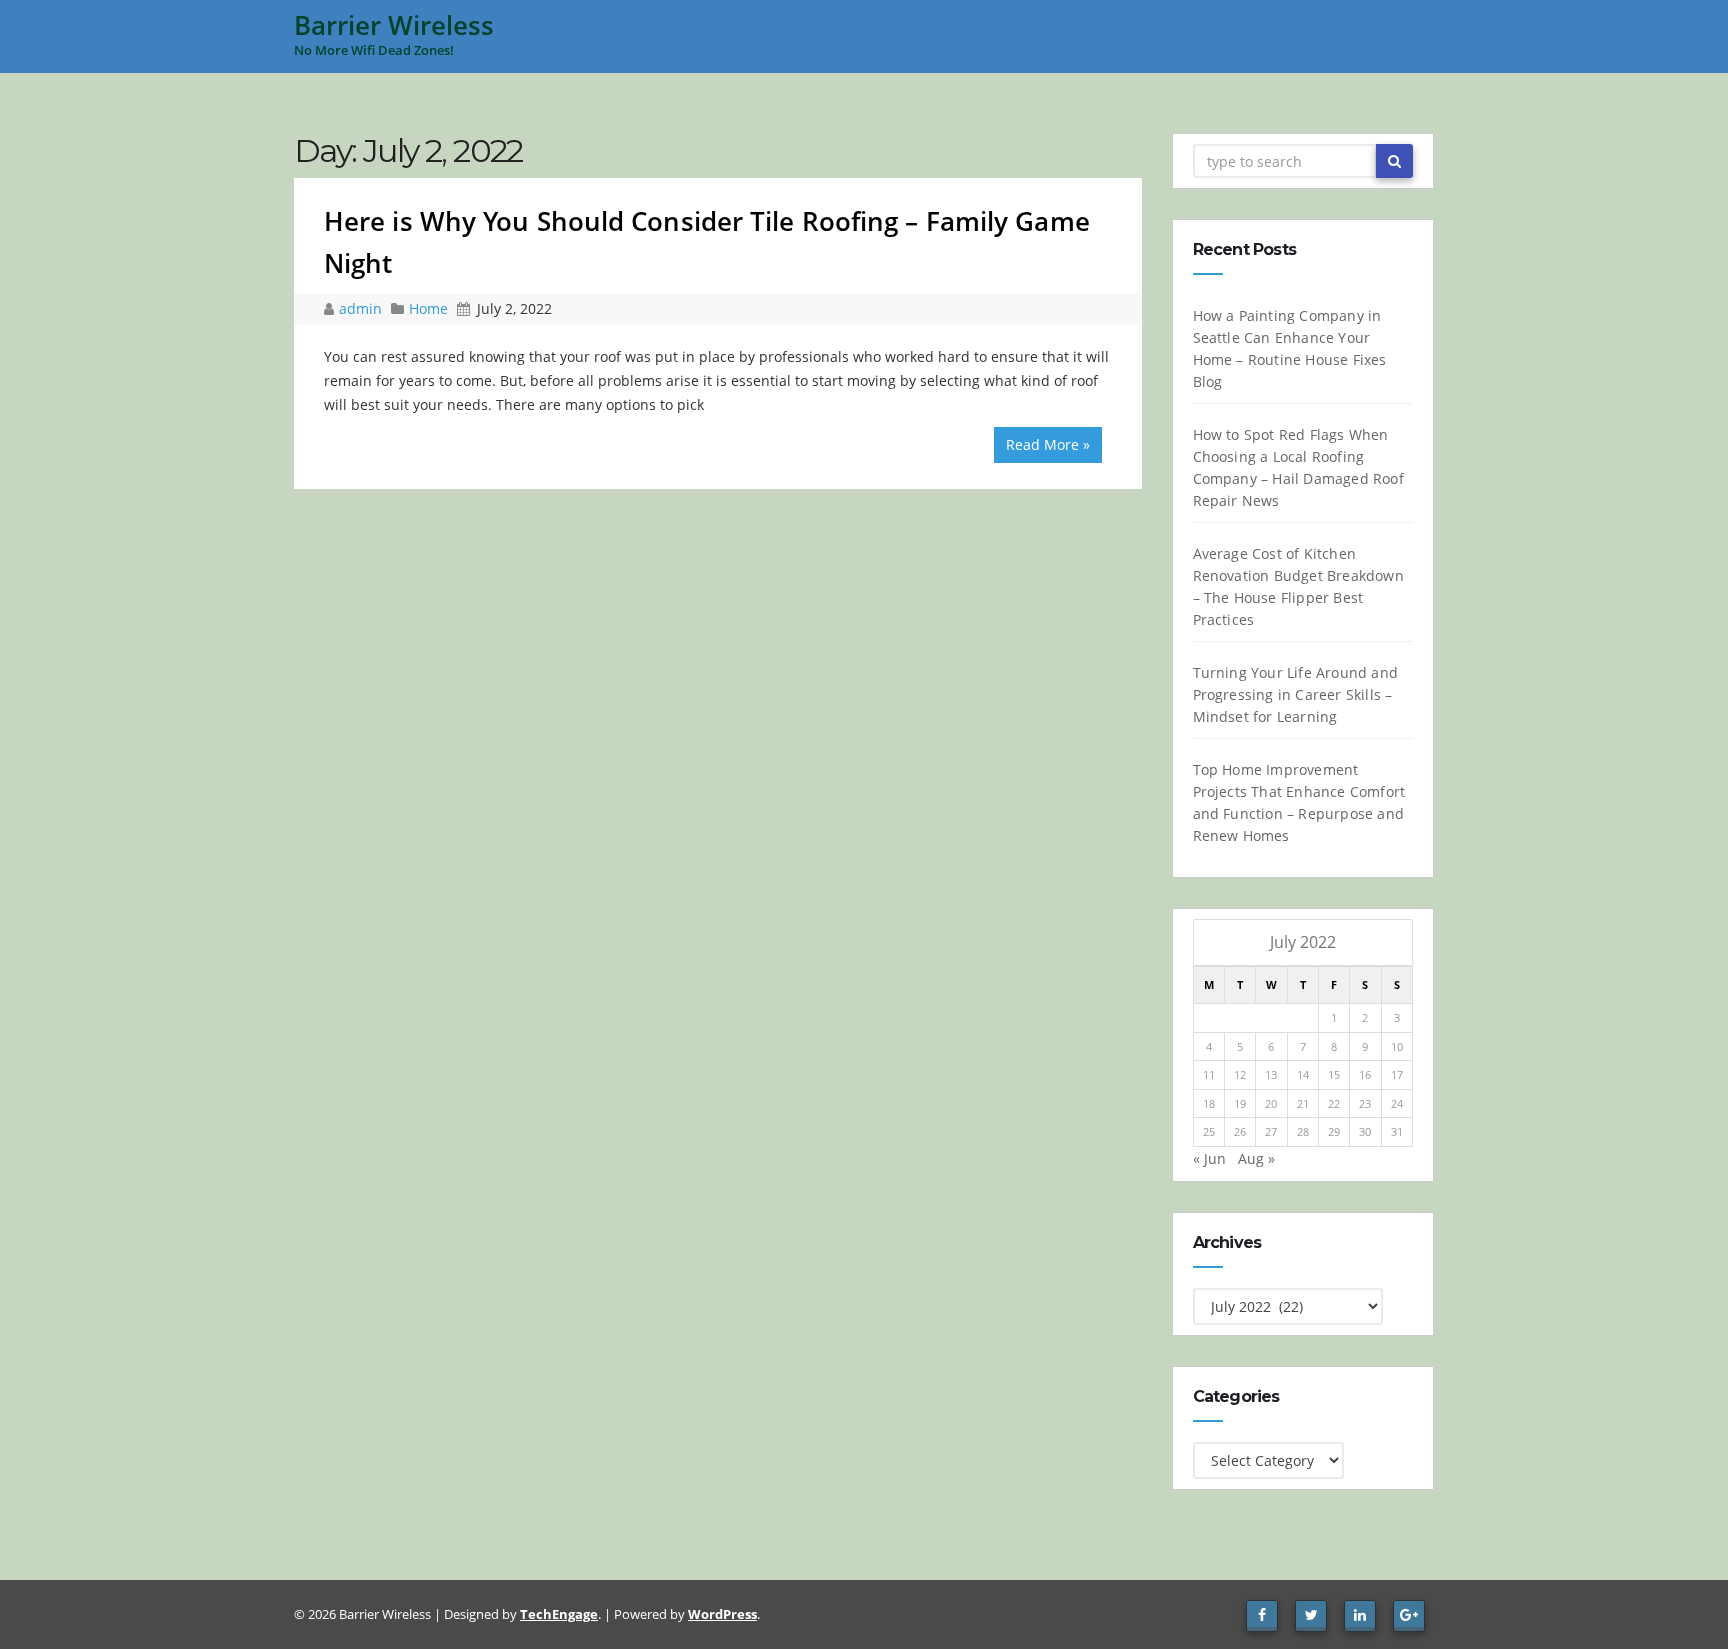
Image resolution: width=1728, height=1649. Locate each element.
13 (1271, 1074)
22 (1334, 1103)
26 (1240, 1131)
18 (1209, 1103)
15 (1334, 1074)
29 (1334, 1131)
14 (1303, 1074)
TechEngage (559, 1614)
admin (362, 308)
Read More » (1048, 444)
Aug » (1256, 1158)
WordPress (722, 1614)
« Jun (1209, 1158)
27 (1271, 1131)
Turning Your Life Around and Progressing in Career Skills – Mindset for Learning (1296, 694)
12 (1240, 1074)
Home (428, 308)
